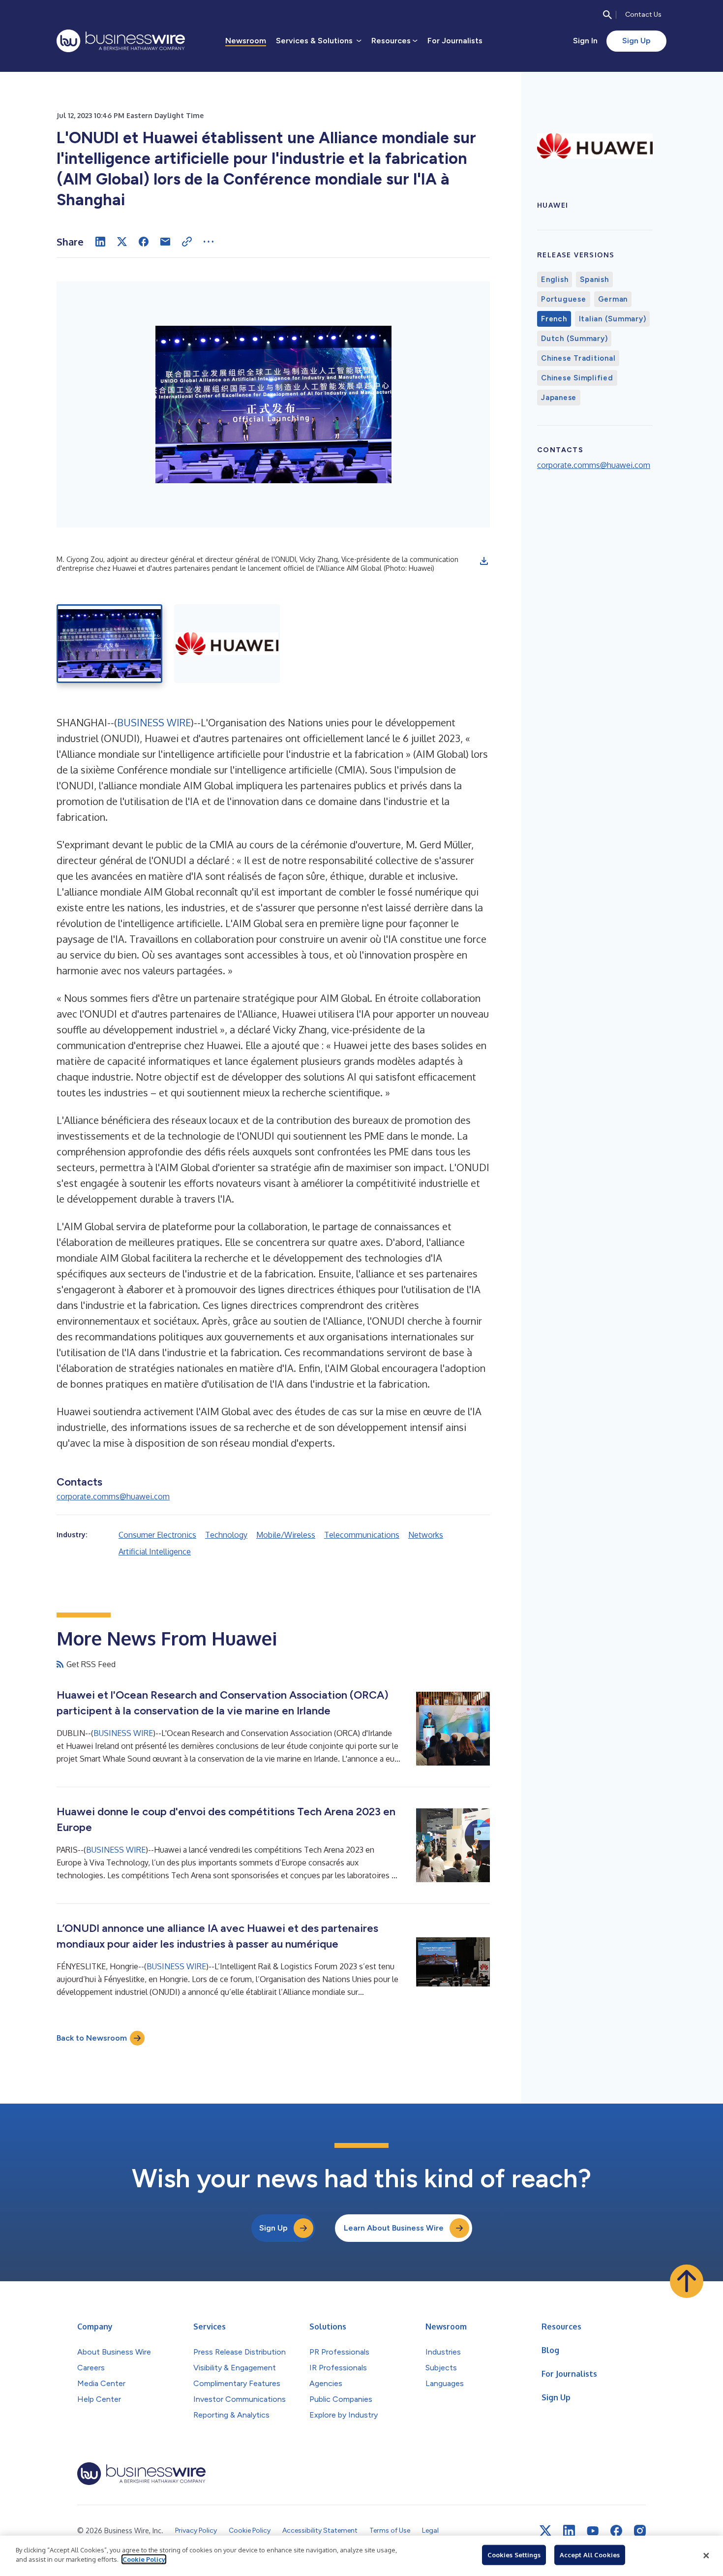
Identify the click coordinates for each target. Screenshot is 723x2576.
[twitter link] (545, 2531)
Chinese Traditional (578, 358)
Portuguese (564, 299)
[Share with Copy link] (187, 242)
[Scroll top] (687, 2281)
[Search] (607, 15)
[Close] (706, 2556)
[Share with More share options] (209, 242)
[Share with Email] (165, 242)
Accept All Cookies (590, 2555)
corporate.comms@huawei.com (113, 1496)
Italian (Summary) (613, 319)
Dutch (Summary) (574, 339)
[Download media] (484, 561)
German (613, 299)
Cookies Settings (514, 2555)
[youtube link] (593, 2531)
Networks (426, 1535)
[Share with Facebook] (144, 242)
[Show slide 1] (109, 644)
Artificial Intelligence (155, 1552)
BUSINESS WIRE (154, 722)
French (554, 319)
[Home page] (121, 41)
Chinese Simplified (577, 378)
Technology (226, 1535)
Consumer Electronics (157, 1535)
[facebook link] (616, 2531)
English (555, 279)
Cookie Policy (144, 2559)
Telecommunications (362, 1535)
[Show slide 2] (227, 644)
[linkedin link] (569, 2531)
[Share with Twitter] (122, 242)
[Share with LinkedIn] (100, 242)
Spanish (594, 279)
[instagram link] (640, 2531)
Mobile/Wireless (286, 1535)
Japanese (559, 398)
